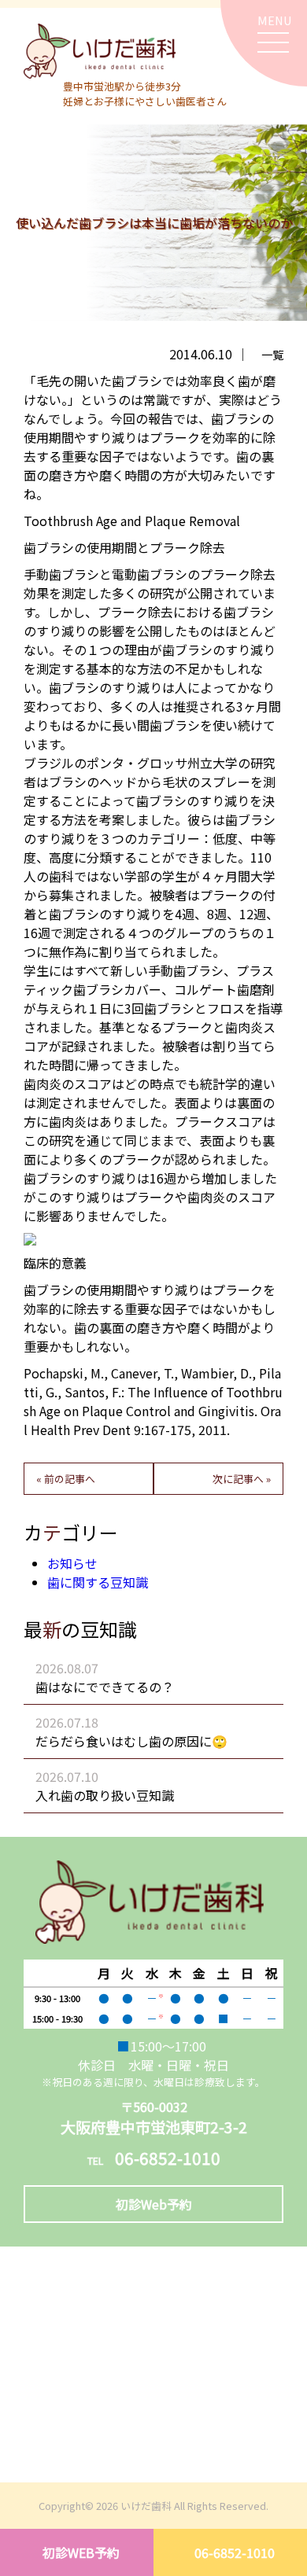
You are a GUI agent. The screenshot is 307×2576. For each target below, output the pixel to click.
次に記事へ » (242, 1479)
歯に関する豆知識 (98, 1582)
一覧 (272, 354)
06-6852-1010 (235, 2552)
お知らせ (72, 1563)
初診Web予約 (154, 2204)
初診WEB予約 (81, 2552)
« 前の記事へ (66, 1479)
